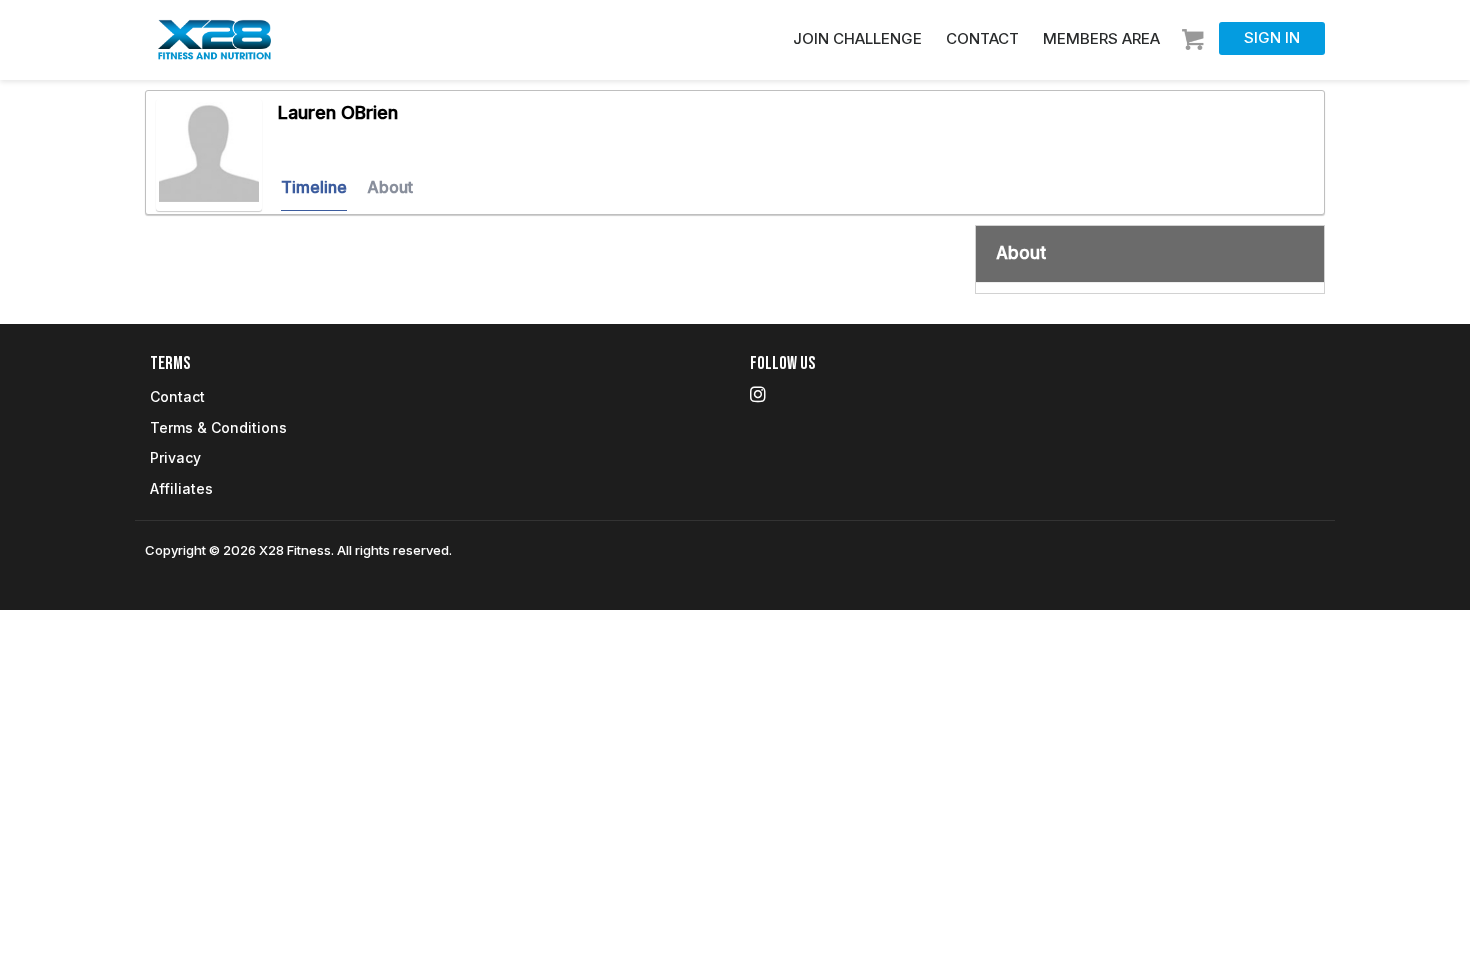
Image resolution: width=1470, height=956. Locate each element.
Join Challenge (857, 38)
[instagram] (758, 394)
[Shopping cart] (1195, 33)
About (390, 187)
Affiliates (181, 488)
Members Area (1101, 38)
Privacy (175, 457)
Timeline (314, 187)
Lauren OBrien (338, 112)
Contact (982, 38)
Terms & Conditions (218, 427)
